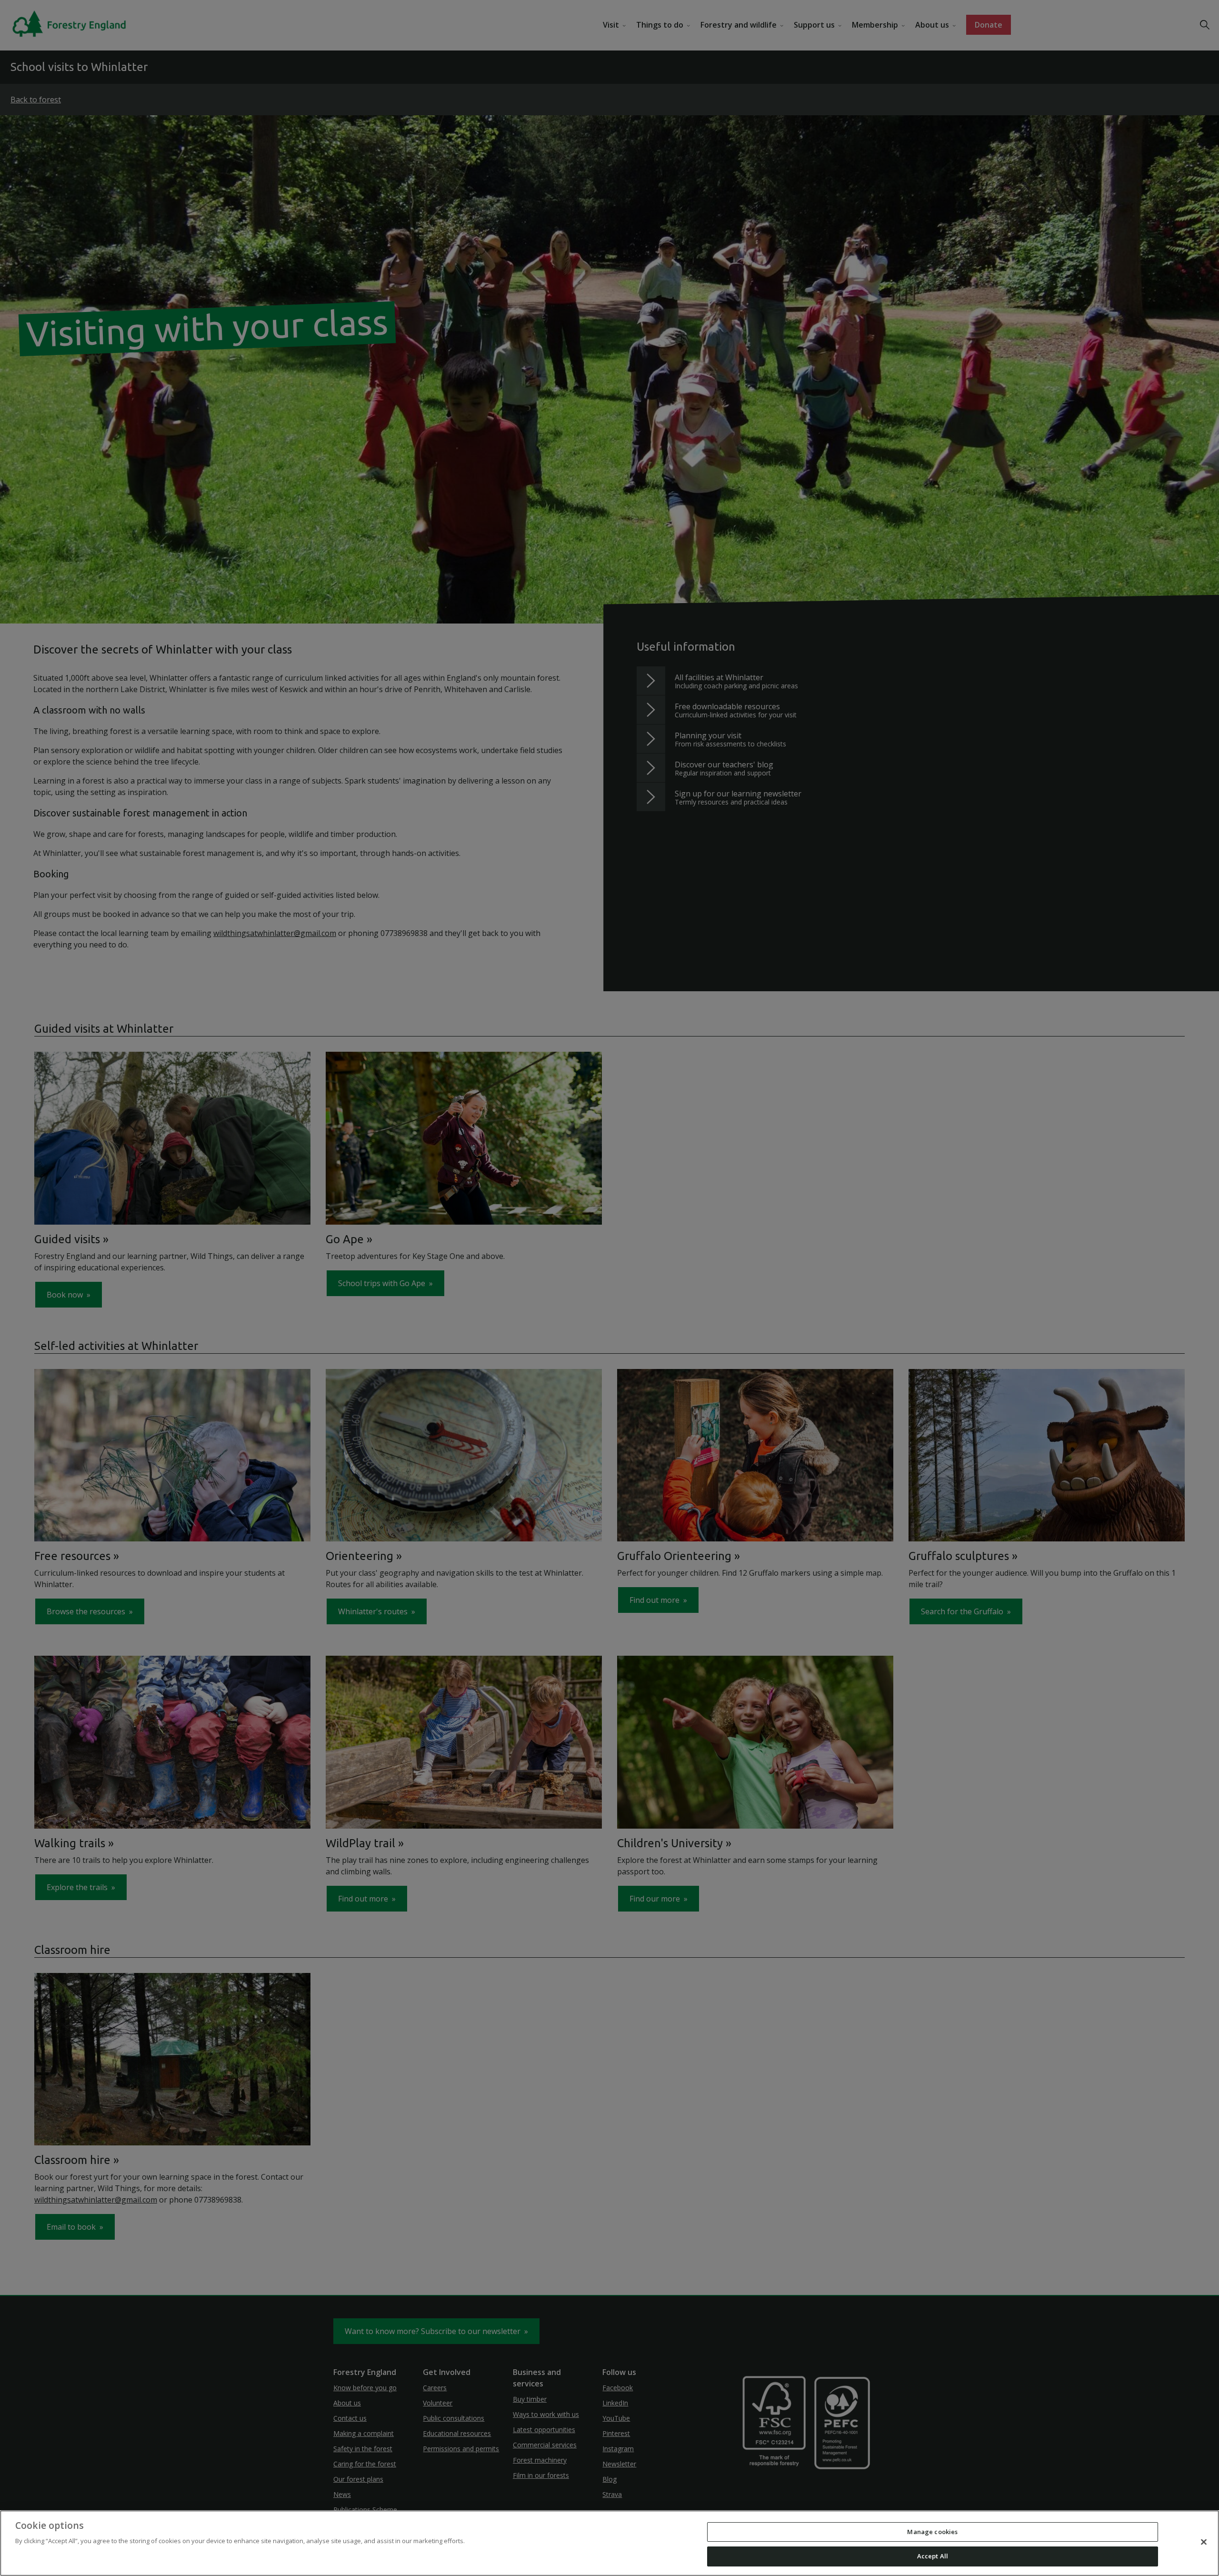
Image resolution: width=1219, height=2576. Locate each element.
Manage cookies (932, 2532)
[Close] (1204, 2542)
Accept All (933, 2556)
